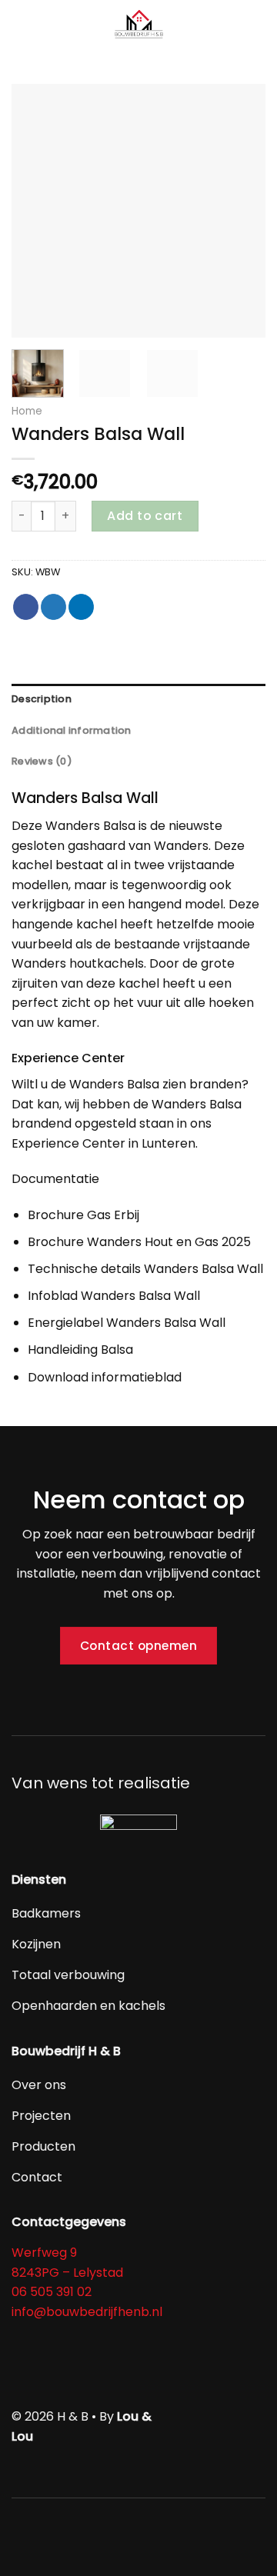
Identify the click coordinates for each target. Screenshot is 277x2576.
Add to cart (145, 516)
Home (27, 411)
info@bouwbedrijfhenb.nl (87, 2312)
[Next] (241, 211)
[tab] (138, 699)
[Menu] (21, 27)
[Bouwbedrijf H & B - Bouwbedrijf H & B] (138, 27)
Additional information (72, 730)
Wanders (73, 826)
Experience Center (68, 1143)
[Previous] (36, 211)
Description (42, 699)
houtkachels (107, 963)
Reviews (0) (42, 761)
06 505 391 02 (52, 2292)
